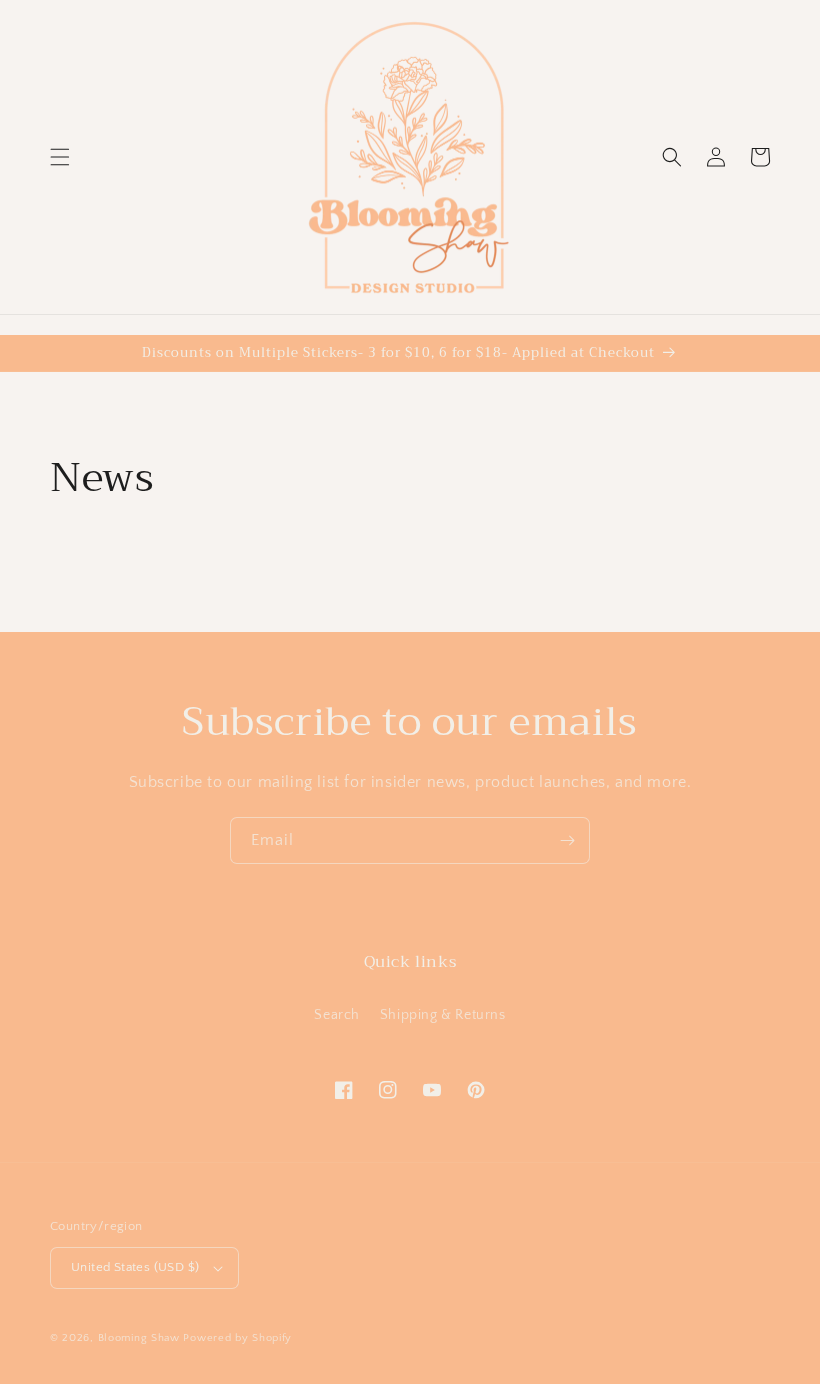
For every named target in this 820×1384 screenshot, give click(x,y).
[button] (60, 157)
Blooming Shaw (139, 1338)
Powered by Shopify (237, 1338)
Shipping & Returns (443, 1015)
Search (337, 1015)
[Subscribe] (567, 840)
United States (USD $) (135, 1267)
